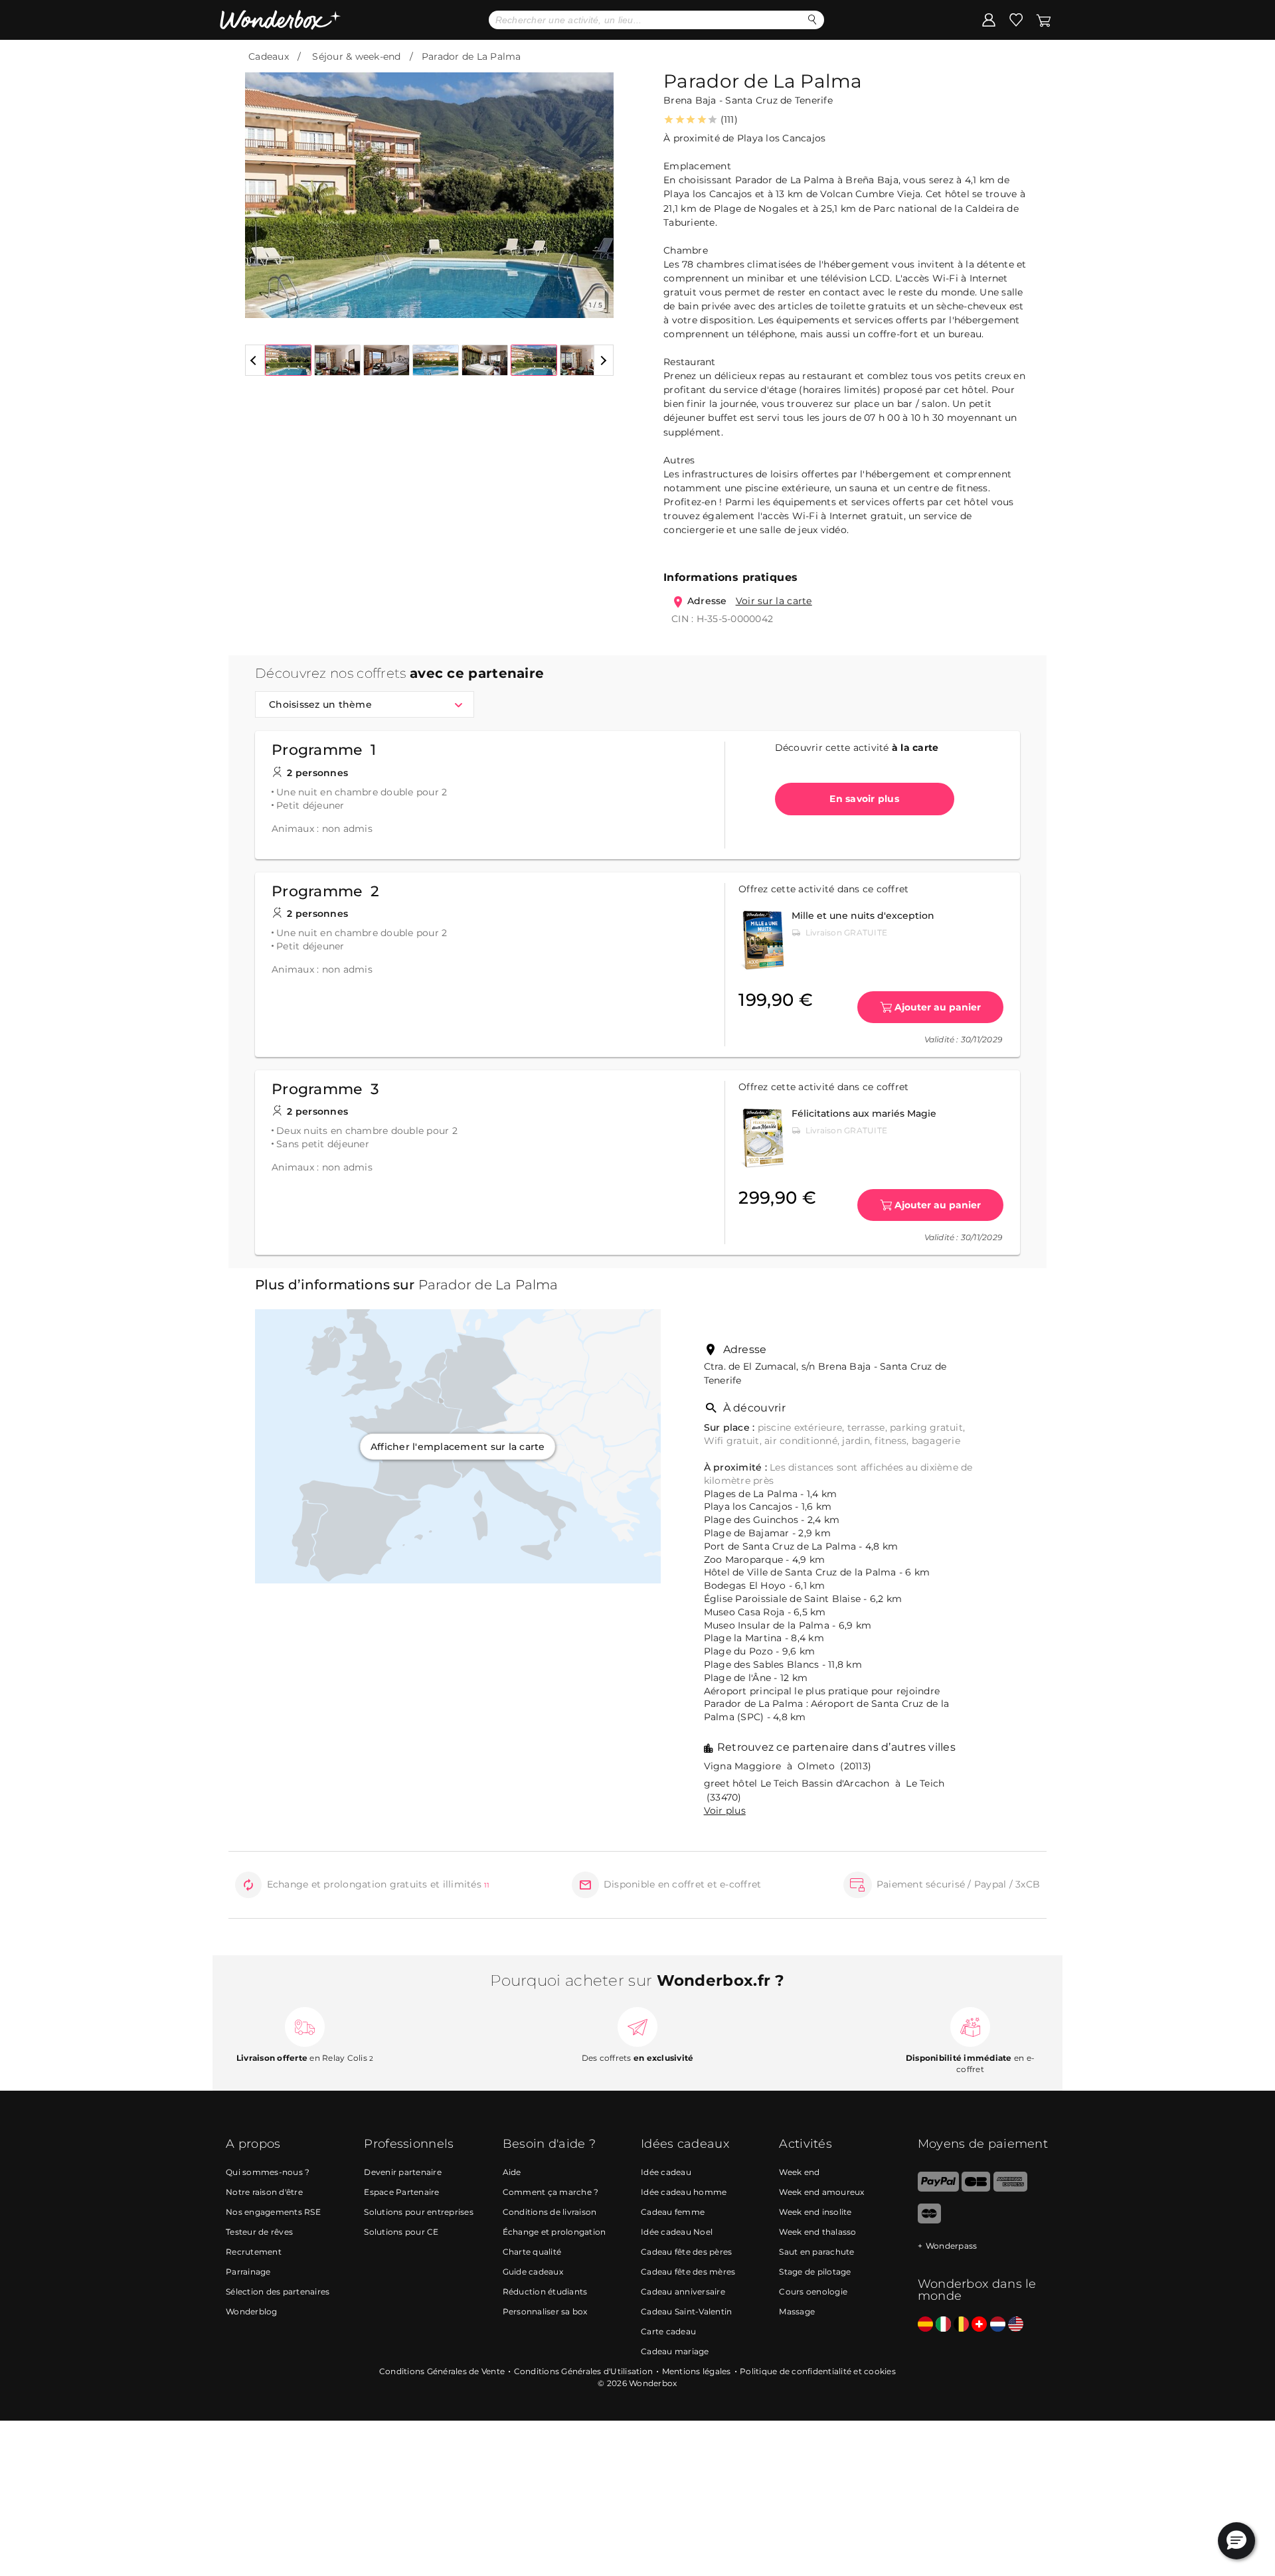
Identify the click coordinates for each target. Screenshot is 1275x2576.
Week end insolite (815, 2212)
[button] (263, 185)
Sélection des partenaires (278, 2292)
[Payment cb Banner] (976, 2189)
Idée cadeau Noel (677, 2232)
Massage (797, 2311)
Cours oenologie (813, 2292)
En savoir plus (864, 799)
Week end (799, 2172)
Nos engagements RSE (273, 2212)
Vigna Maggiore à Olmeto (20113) (788, 1766)
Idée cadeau (666, 2172)
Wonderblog (252, 2311)
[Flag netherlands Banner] (998, 2325)
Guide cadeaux (533, 2272)
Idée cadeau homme (684, 2192)
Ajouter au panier (938, 1007)
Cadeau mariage (675, 2351)
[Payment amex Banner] (1010, 2189)
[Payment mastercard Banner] (929, 2220)
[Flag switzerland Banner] (979, 2325)
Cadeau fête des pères (686, 2252)
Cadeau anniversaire (683, 2292)
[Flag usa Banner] (1016, 2325)
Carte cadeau (668, 2331)
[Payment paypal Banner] (938, 2189)
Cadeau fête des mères (688, 2272)
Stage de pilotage (815, 2272)
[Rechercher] (812, 20)
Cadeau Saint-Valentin (686, 2311)
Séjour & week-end (356, 56)
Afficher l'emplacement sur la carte (458, 1447)
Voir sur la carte (774, 601)
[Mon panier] (1043, 19)
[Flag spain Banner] (925, 2325)
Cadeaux (269, 56)
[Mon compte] (989, 19)
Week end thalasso (817, 2232)
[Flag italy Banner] (943, 2325)
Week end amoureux (821, 2192)
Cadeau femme (673, 2212)
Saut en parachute (816, 2252)
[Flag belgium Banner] (961, 2325)
